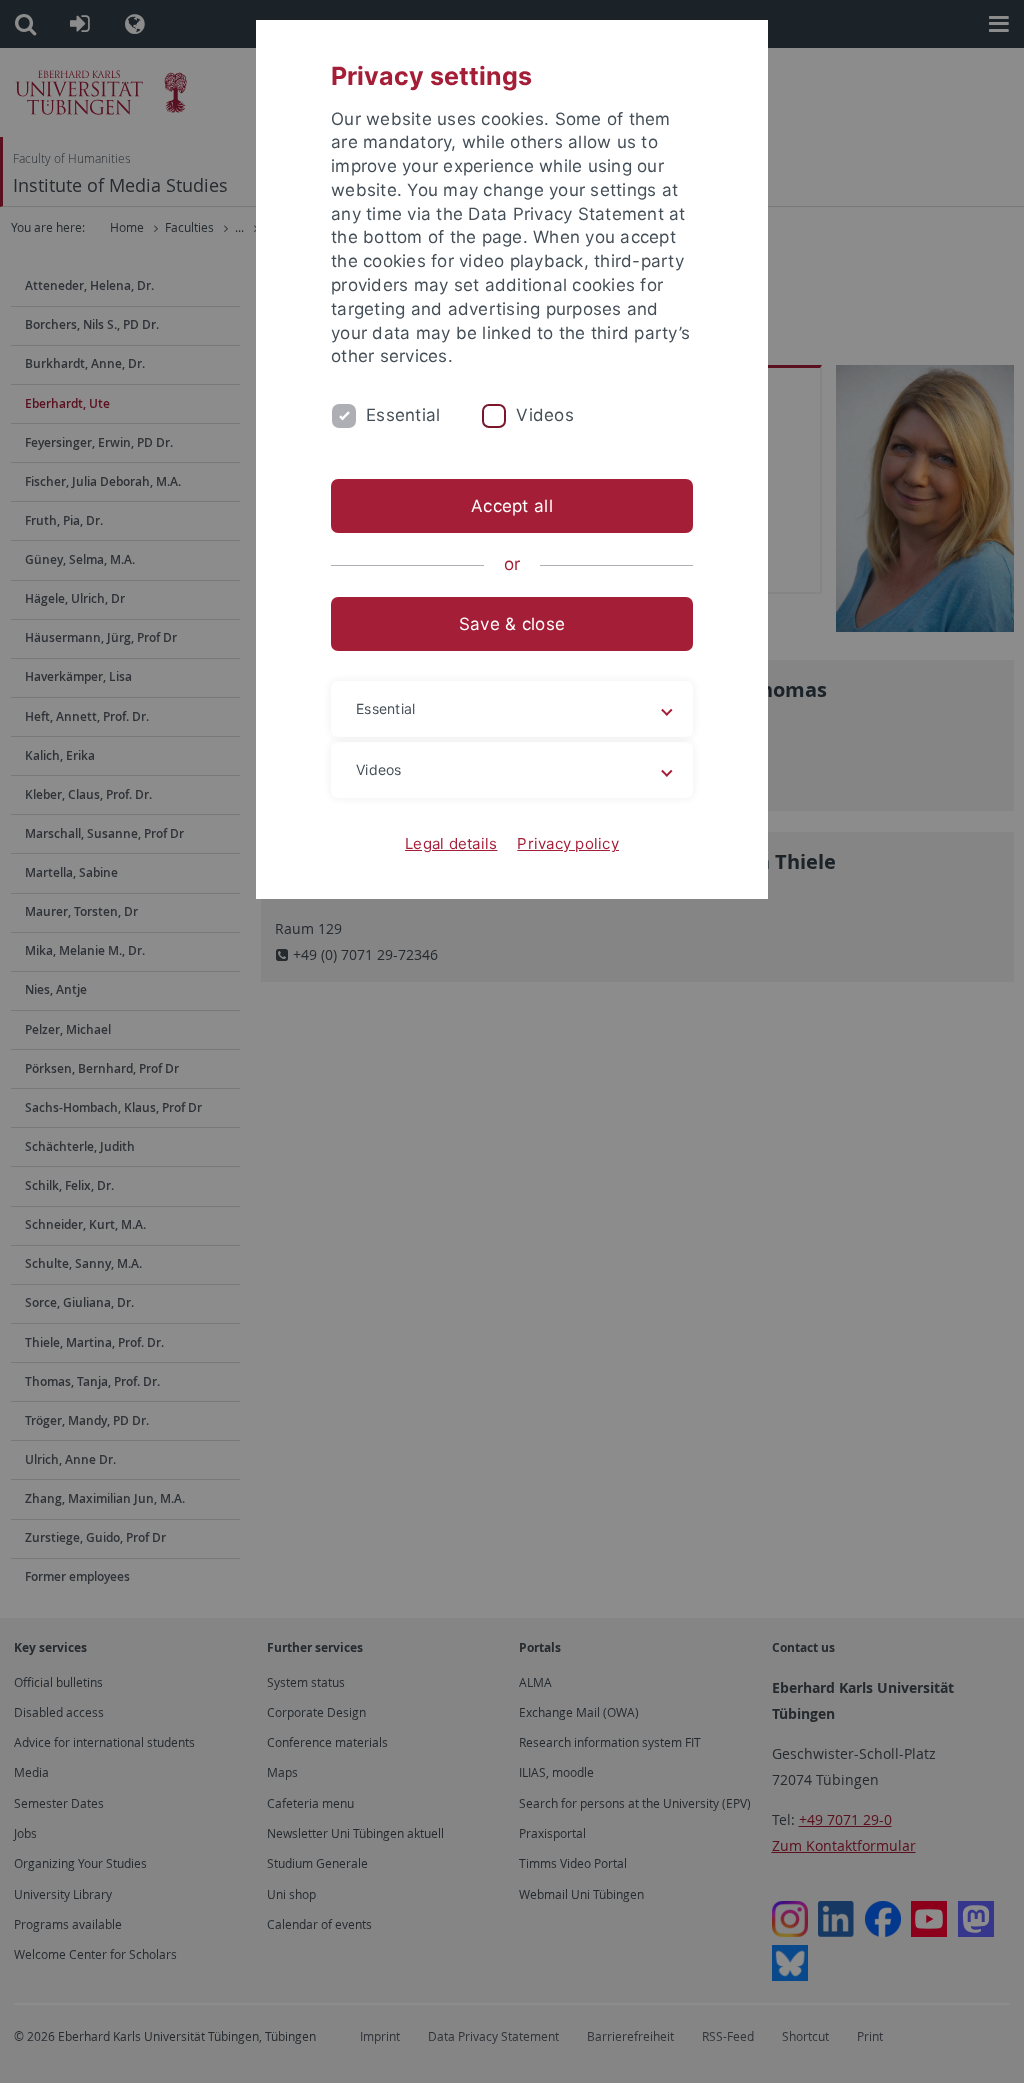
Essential (403, 415)
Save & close (512, 624)
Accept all (512, 506)
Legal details (451, 843)
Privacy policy (568, 843)
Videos (545, 415)
